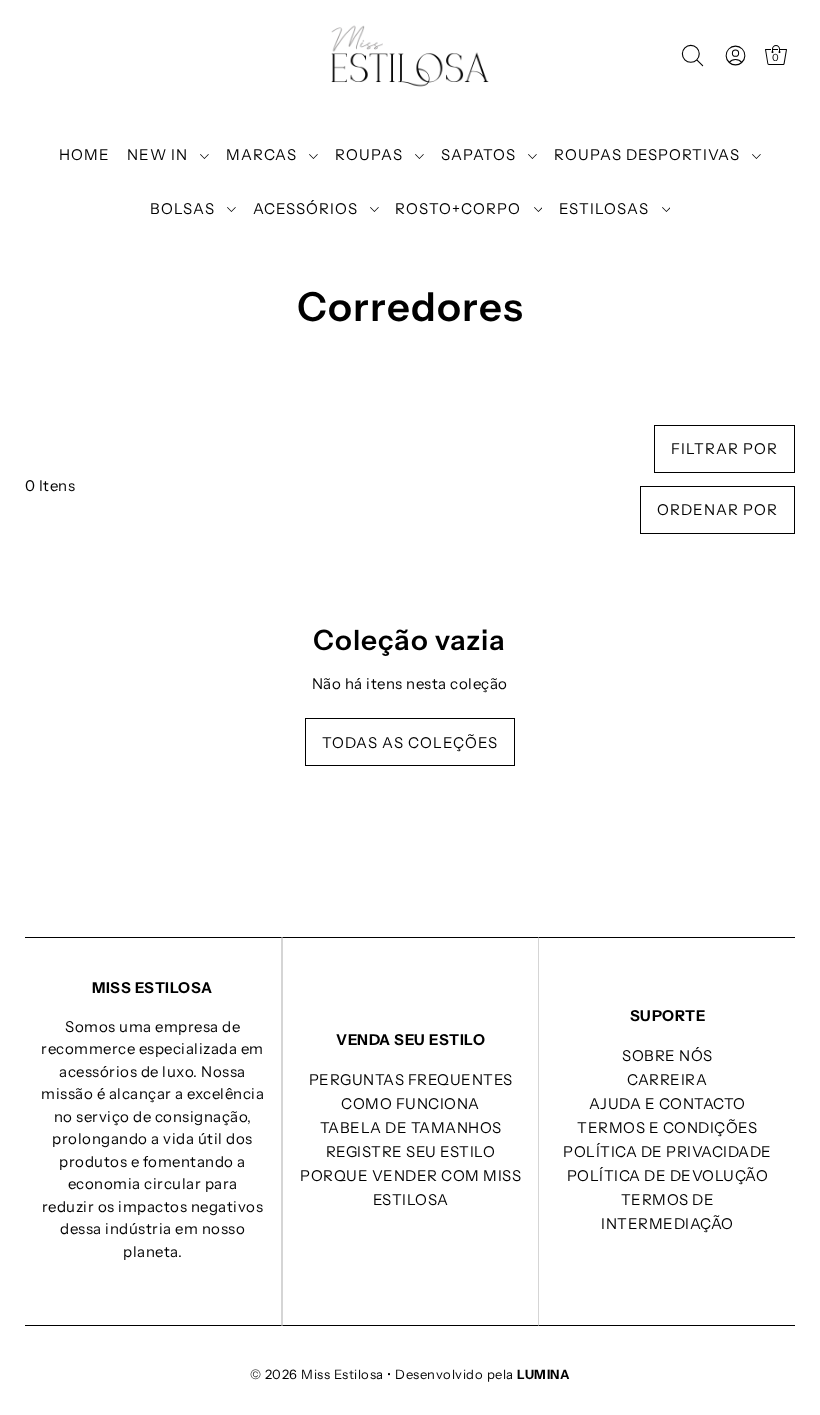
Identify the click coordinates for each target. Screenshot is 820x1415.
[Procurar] (692, 56)
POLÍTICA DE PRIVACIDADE (667, 1151)
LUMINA (543, 1374)
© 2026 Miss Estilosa (317, 1374)
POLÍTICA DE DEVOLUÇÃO (668, 1175)
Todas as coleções (410, 742)
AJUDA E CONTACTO (667, 1103)
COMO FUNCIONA (410, 1103)
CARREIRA (667, 1079)
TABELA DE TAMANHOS (411, 1127)
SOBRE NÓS (667, 1055)
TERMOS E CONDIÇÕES (667, 1127)
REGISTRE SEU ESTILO (411, 1151)
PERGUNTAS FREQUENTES (411, 1079)
